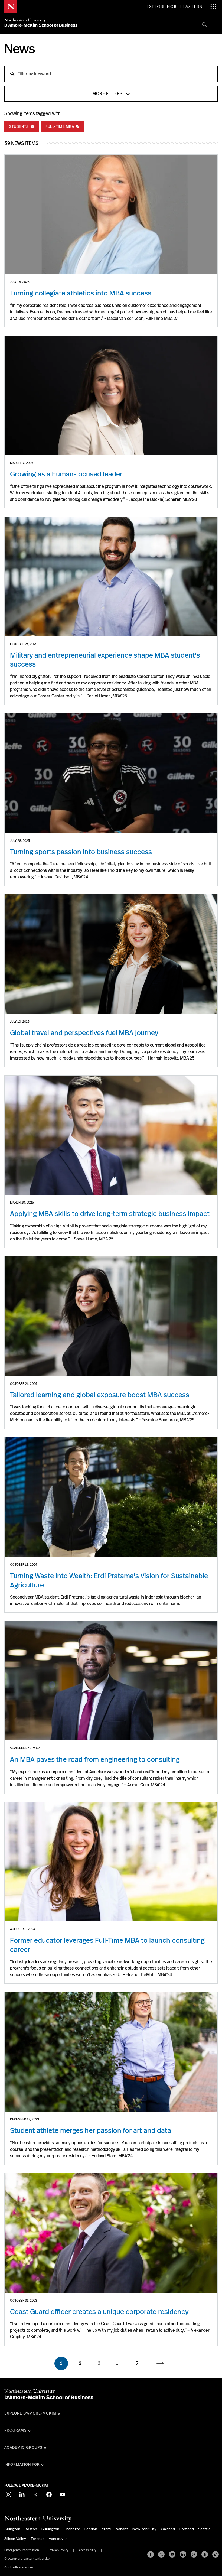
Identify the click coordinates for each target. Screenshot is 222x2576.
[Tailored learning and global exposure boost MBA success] (111, 1316)
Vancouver (58, 2538)
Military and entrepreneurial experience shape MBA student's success (105, 660)
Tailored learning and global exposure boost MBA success (100, 1395)
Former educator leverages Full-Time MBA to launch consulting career (107, 1945)
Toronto (37, 2538)
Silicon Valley (15, 2538)
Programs (16, 2430)
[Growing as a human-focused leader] (111, 396)
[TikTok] (216, 2554)
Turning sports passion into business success (81, 852)
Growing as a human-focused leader (66, 474)
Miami (106, 2529)
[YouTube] (172, 2554)
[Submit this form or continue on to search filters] (12, 74)
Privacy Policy (59, 2550)
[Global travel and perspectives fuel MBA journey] (111, 954)
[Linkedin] (183, 2554)
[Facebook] (151, 2554)
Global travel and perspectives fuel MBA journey (84, 1033)
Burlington (50, 2529)
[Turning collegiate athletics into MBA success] (111, 214)
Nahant (122, 2529)
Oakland (168, 2529)
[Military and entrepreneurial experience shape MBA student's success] (111, 576)
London (91, 2529)
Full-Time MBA (60, 126)
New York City (144, 2529)
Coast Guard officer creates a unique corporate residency (99, 2312)
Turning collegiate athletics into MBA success (81, 293)
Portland (187, 2529)
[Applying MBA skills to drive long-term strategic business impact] (111, 1135)
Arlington (12, 2529)
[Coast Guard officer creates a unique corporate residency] (111, 2233)
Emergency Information (22, 2550)
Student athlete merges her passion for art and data (91, 2130)
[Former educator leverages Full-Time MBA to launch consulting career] (111, 1862)
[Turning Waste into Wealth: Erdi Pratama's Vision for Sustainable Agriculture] (111, 1497)
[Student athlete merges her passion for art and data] (111, 2052)
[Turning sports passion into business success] (111, 773)
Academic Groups (23, 2447)
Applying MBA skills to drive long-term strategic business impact (110, 1214)
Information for (22, 2464)
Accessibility (87, 2550)
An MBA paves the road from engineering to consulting (95, 1759)
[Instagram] (194, 2554)
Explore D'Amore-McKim (30, 2413)
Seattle (204, 2529)
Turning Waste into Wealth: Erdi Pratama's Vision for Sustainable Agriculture (109, 1580)
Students (19, 126)
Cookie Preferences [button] (19, 2567)
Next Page (163, 2363)
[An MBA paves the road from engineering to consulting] (111, 1681)
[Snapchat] (205, 2554)
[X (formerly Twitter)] (161, 2554)
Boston (31, 2529)
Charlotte (72, 2529)
